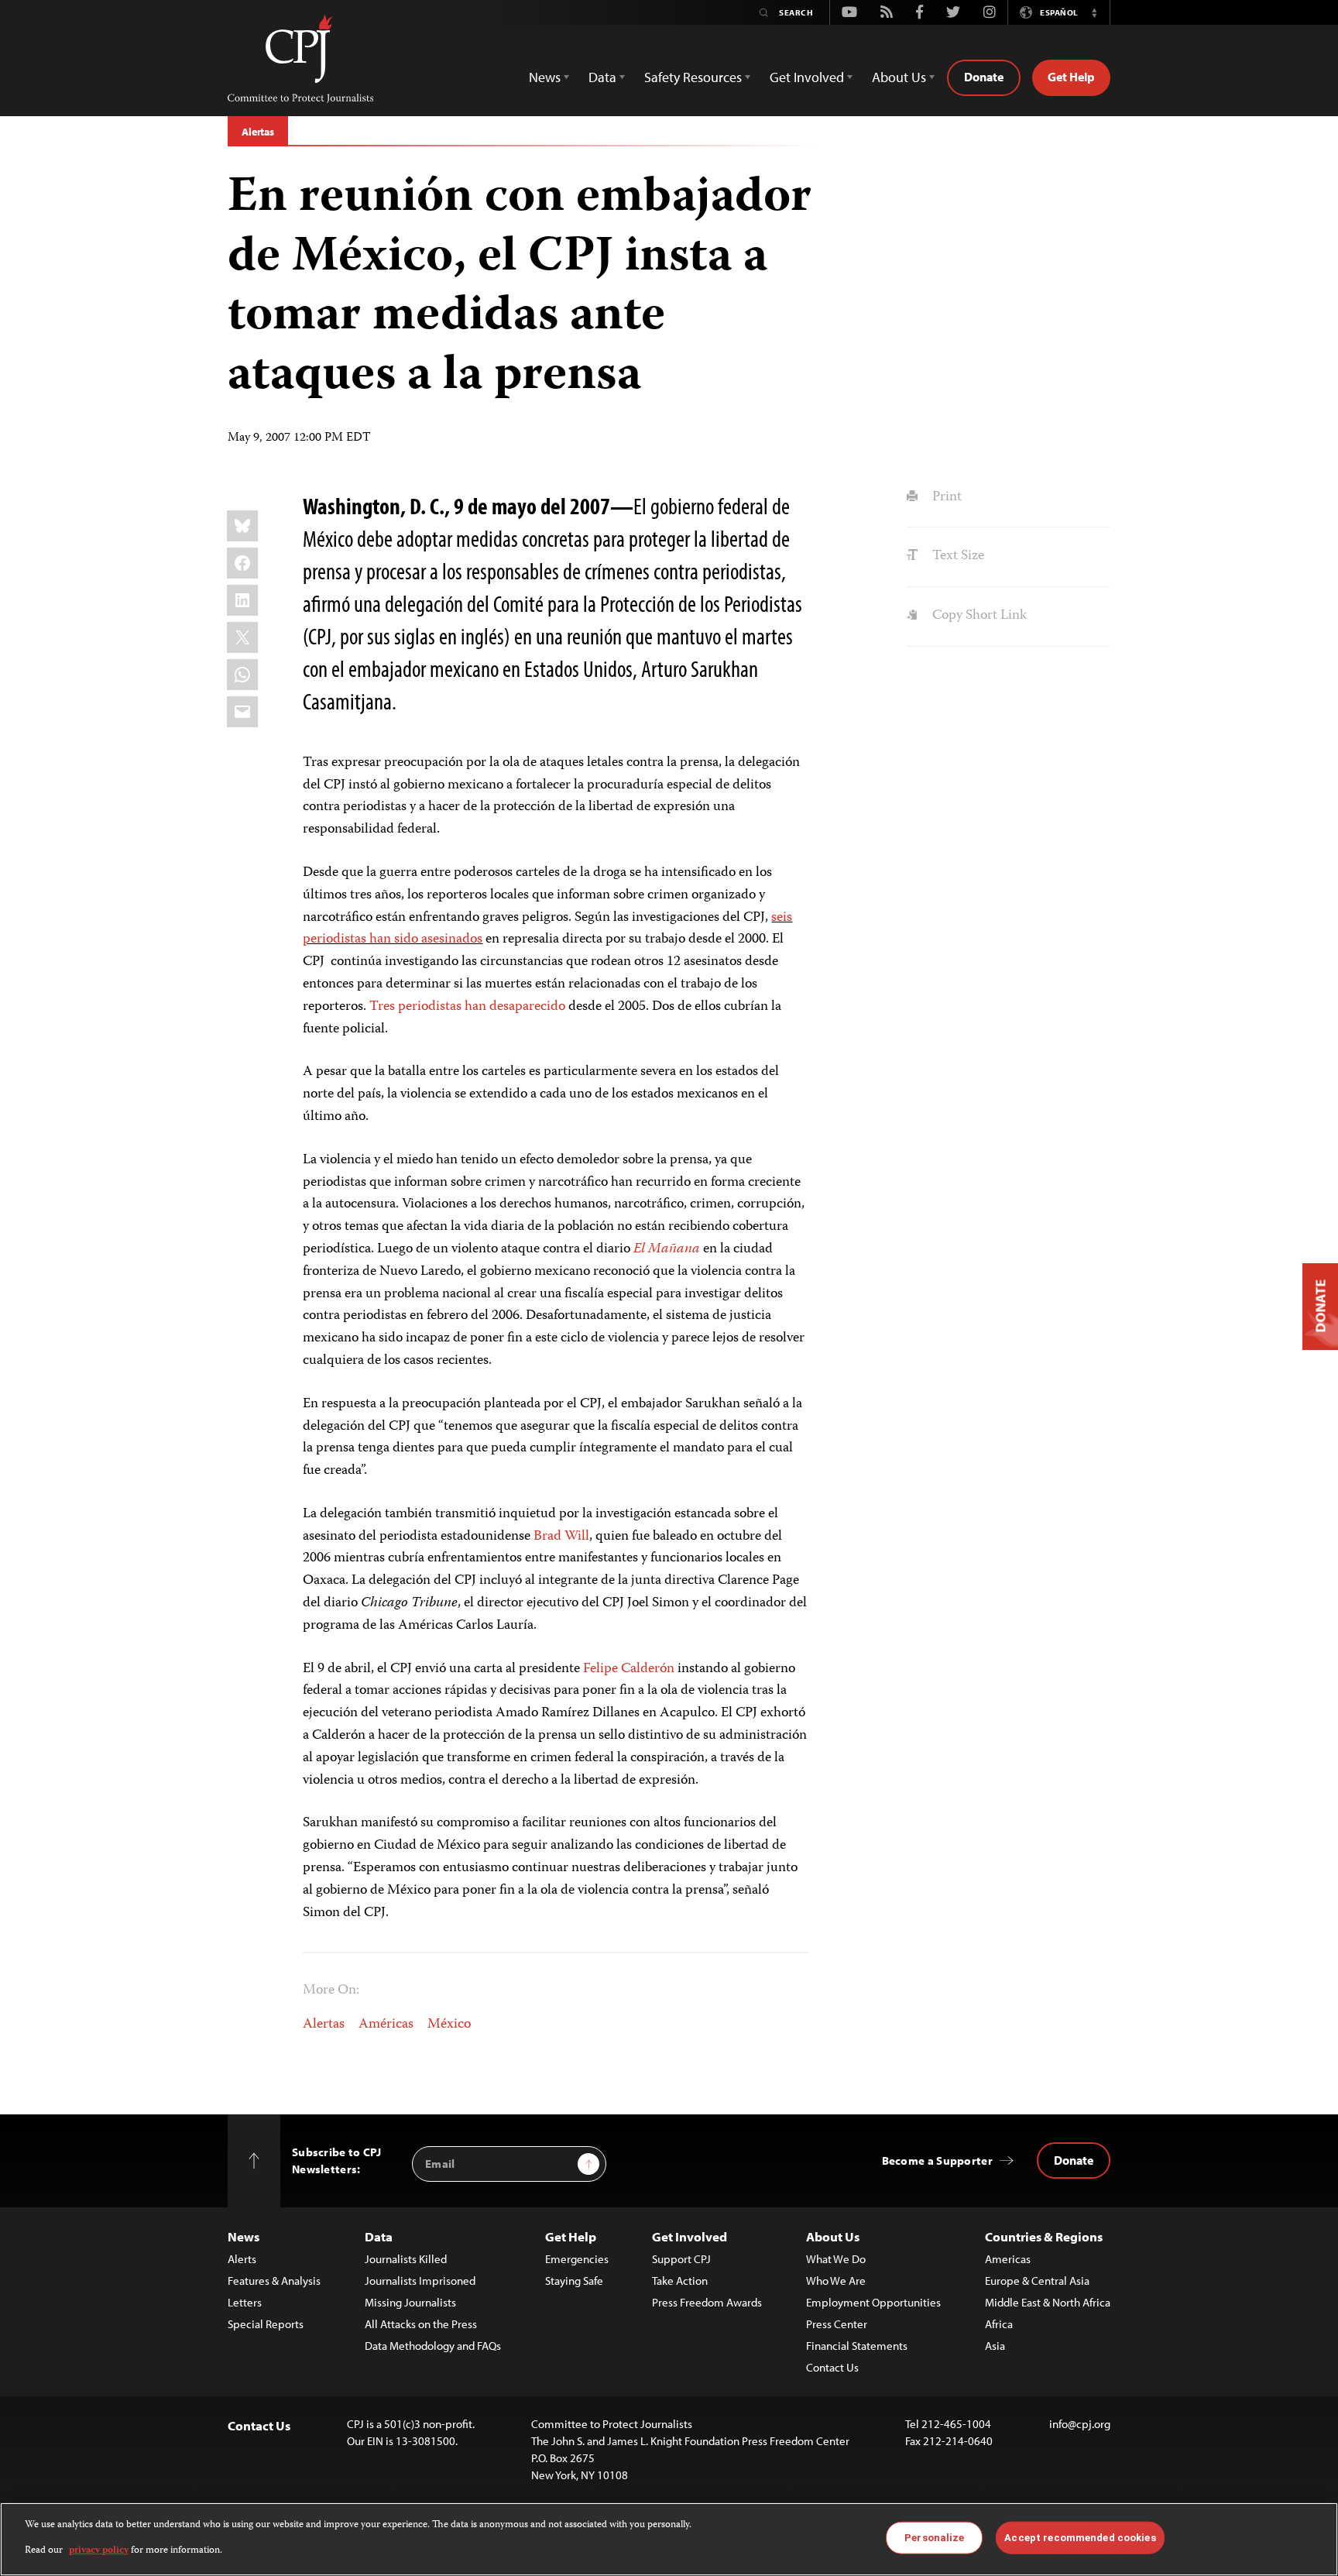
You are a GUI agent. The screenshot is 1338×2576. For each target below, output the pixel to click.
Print (945, 497)
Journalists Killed (406, 2259)
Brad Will (561, 1537)
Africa (999, 2324)
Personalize (934, 2538)
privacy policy (99, 2550)
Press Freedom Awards (707, 2302)
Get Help (1071, 77)
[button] (1094, 12)
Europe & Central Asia (1037, 2281)
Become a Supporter (937, 2160)
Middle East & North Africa (1048, 2302)
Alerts (242, 2259)
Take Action (680, 2281)
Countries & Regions (1044, 2236)
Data (379, 2236)
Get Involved (690, 2236)
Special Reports (266, 2324)
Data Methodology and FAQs (433, 2346)
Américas (386, 2025)
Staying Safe (574, 2281)
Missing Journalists (410, 2302)
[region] (669, 2539)
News (244, 2236)
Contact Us (832, 2367)
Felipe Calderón (629, 1669)
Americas (1008, 2259)
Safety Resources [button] (693, 77)
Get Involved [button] (807, 77)
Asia (995, 2346)
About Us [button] (899, 77)
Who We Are (836, 2281)
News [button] (545, 77)
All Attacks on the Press (421, 2324)
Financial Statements (857, 2346)
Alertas (258, 132)
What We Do (836, 2259)
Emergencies (577, 2259)
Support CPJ (681, 2259)
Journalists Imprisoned (420, 2281)
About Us (833, 2236)
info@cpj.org (1080, 2424)
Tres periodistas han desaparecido (467, 1007)
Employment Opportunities (873, 2302)
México (449, 2025)
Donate (984, 77)
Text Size (956, 556)
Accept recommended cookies (1080, 2538)
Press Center (837, 2324)
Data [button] (602, 77)
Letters (245, 2302)
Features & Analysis (274, 2281)
